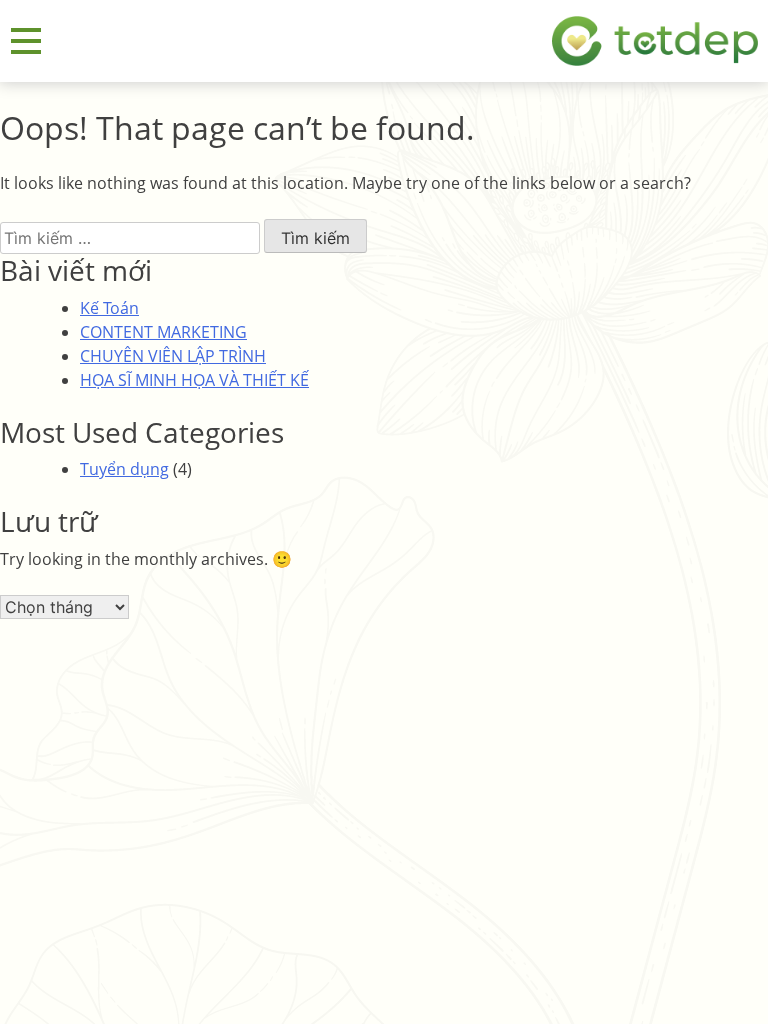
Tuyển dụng (124, 469)
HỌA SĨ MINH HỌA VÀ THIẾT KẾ (194, 380)
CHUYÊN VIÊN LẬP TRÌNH (173, 356)
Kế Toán (109, 308)
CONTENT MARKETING (163, 332)
